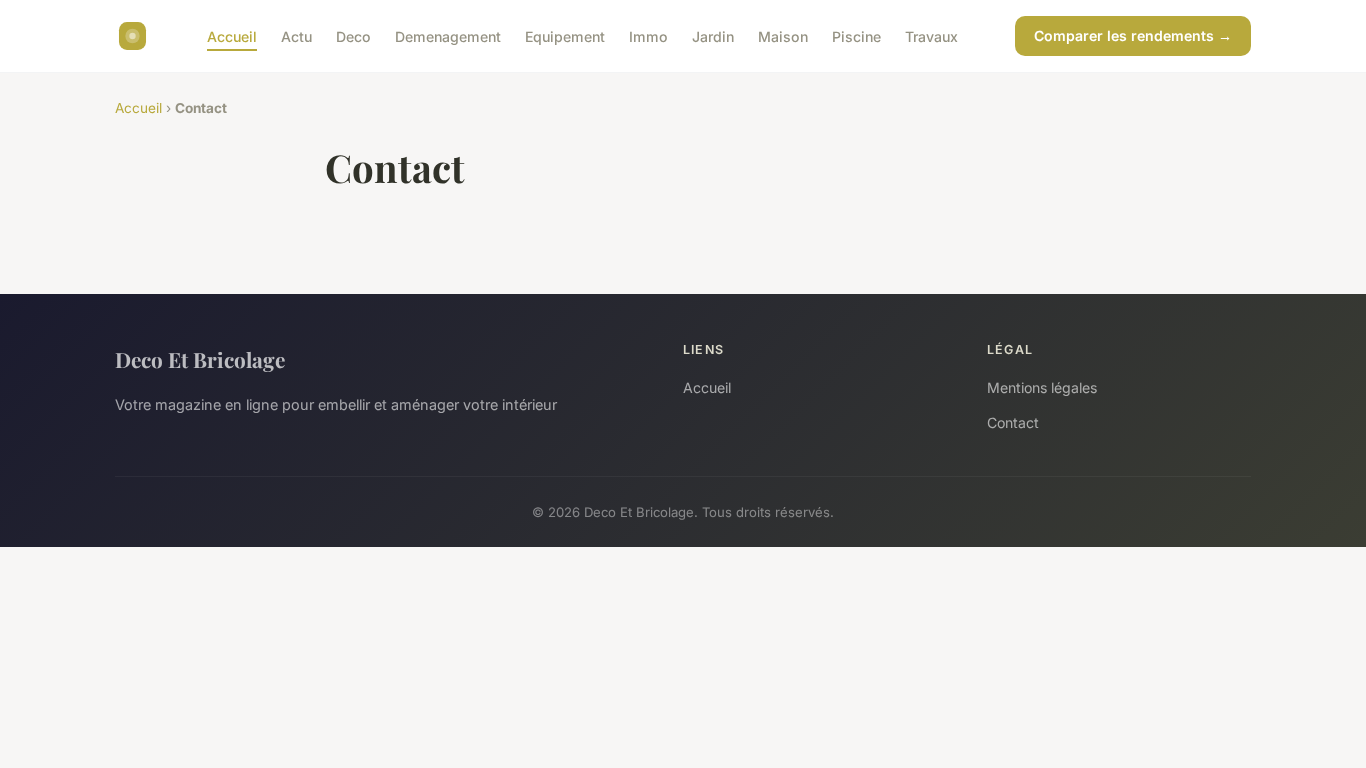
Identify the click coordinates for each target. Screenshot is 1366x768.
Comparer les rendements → (1133, 35)
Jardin (713, 35)
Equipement (565, 35)
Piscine (856, 35)
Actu (296, 35)
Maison (783, 35)
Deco (353, 35)
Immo (648, 35)
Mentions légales (1042, 387)
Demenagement (448, 35)
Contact (1013, 422)
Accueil (232, 35)
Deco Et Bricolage (200, 359)
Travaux (931, 35)
